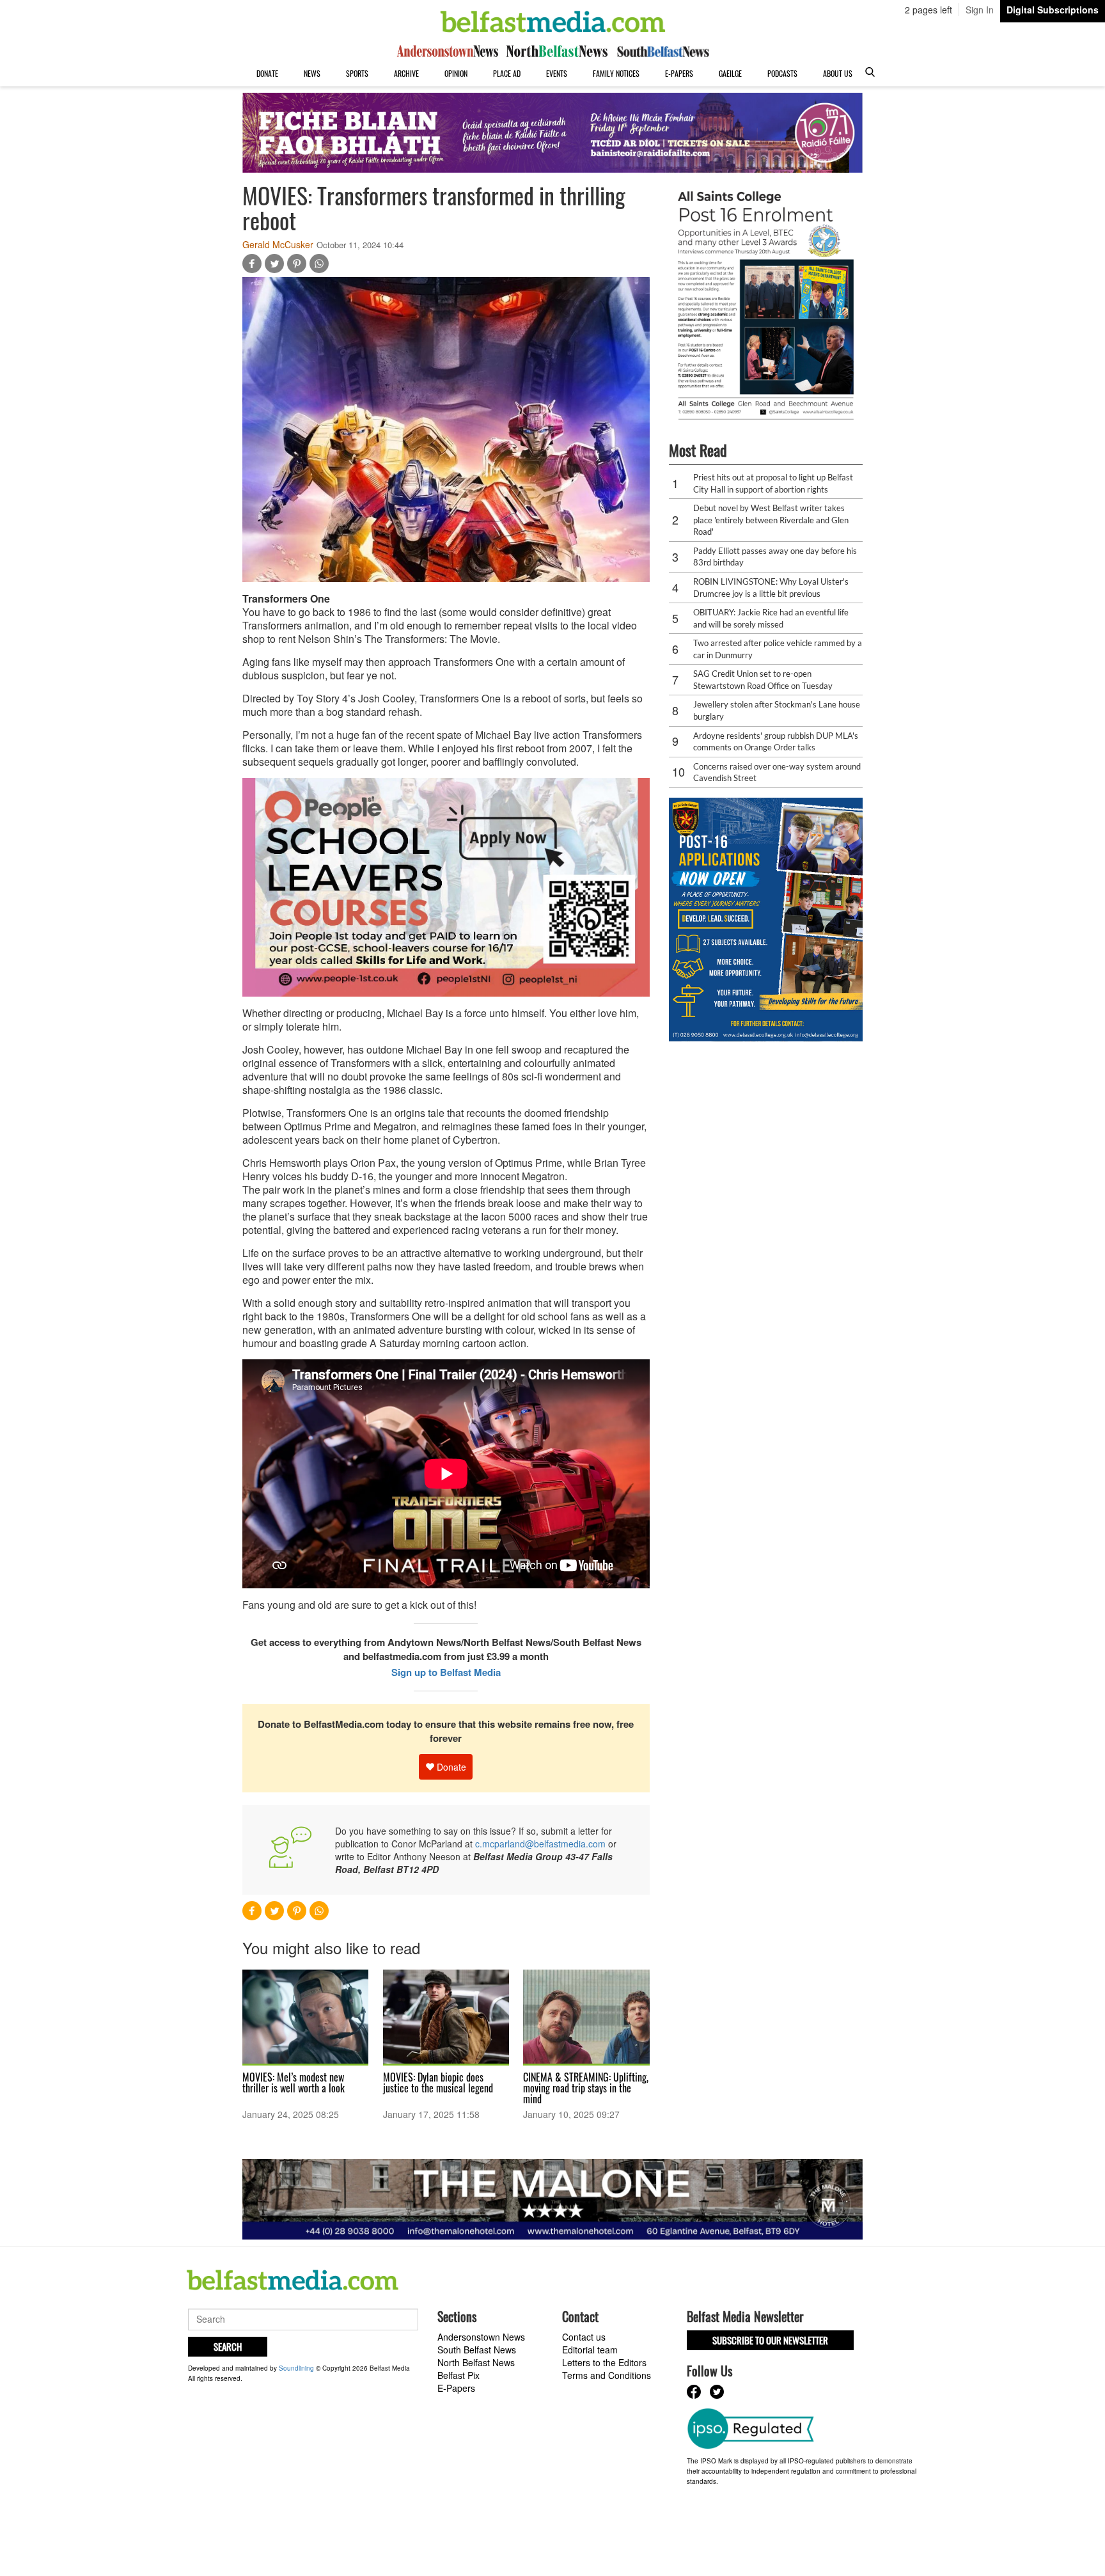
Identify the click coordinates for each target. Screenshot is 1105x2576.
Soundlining (296, 2368)
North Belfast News (476, 2362)
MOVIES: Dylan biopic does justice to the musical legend (438, 2082)
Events (557, 73)
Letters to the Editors (604, 2362)
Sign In (980, 10)
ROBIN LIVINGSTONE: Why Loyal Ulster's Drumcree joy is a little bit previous (771, 588)
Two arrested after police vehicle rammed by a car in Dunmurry (778, 649)
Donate (267, 73)
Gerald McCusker (278, 244)
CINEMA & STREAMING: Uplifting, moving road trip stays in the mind (586, 2088)
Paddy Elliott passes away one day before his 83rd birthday (775, 557)
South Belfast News (477, 2350)
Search (228, 2346)
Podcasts (782, 73)
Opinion (456, 73)
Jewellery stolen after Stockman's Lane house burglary (777, 710)
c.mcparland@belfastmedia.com (540, 1844)
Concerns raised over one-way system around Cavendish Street (777, 772)
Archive (406, 73)
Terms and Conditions (607, 2375)
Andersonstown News (481, 2337)
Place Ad (507, 73)
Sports (357, 73)
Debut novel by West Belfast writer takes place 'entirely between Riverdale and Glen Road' (771, 520)
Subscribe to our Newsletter (770, 2340)
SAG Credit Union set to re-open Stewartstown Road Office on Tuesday (763, 680)
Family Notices (616, 73)
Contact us (584, 2337)
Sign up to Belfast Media (446, 1672)
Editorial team (590, 2350)
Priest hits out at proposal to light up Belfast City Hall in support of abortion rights (773, 483)
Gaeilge (730, 73)
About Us (838, 73)
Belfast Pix (458, 2375)
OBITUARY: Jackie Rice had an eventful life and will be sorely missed (771, 618)
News (312, 73)
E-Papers (679, 73)
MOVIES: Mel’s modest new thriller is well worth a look (294, 2082)
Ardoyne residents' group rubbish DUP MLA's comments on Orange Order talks (776, 742)
